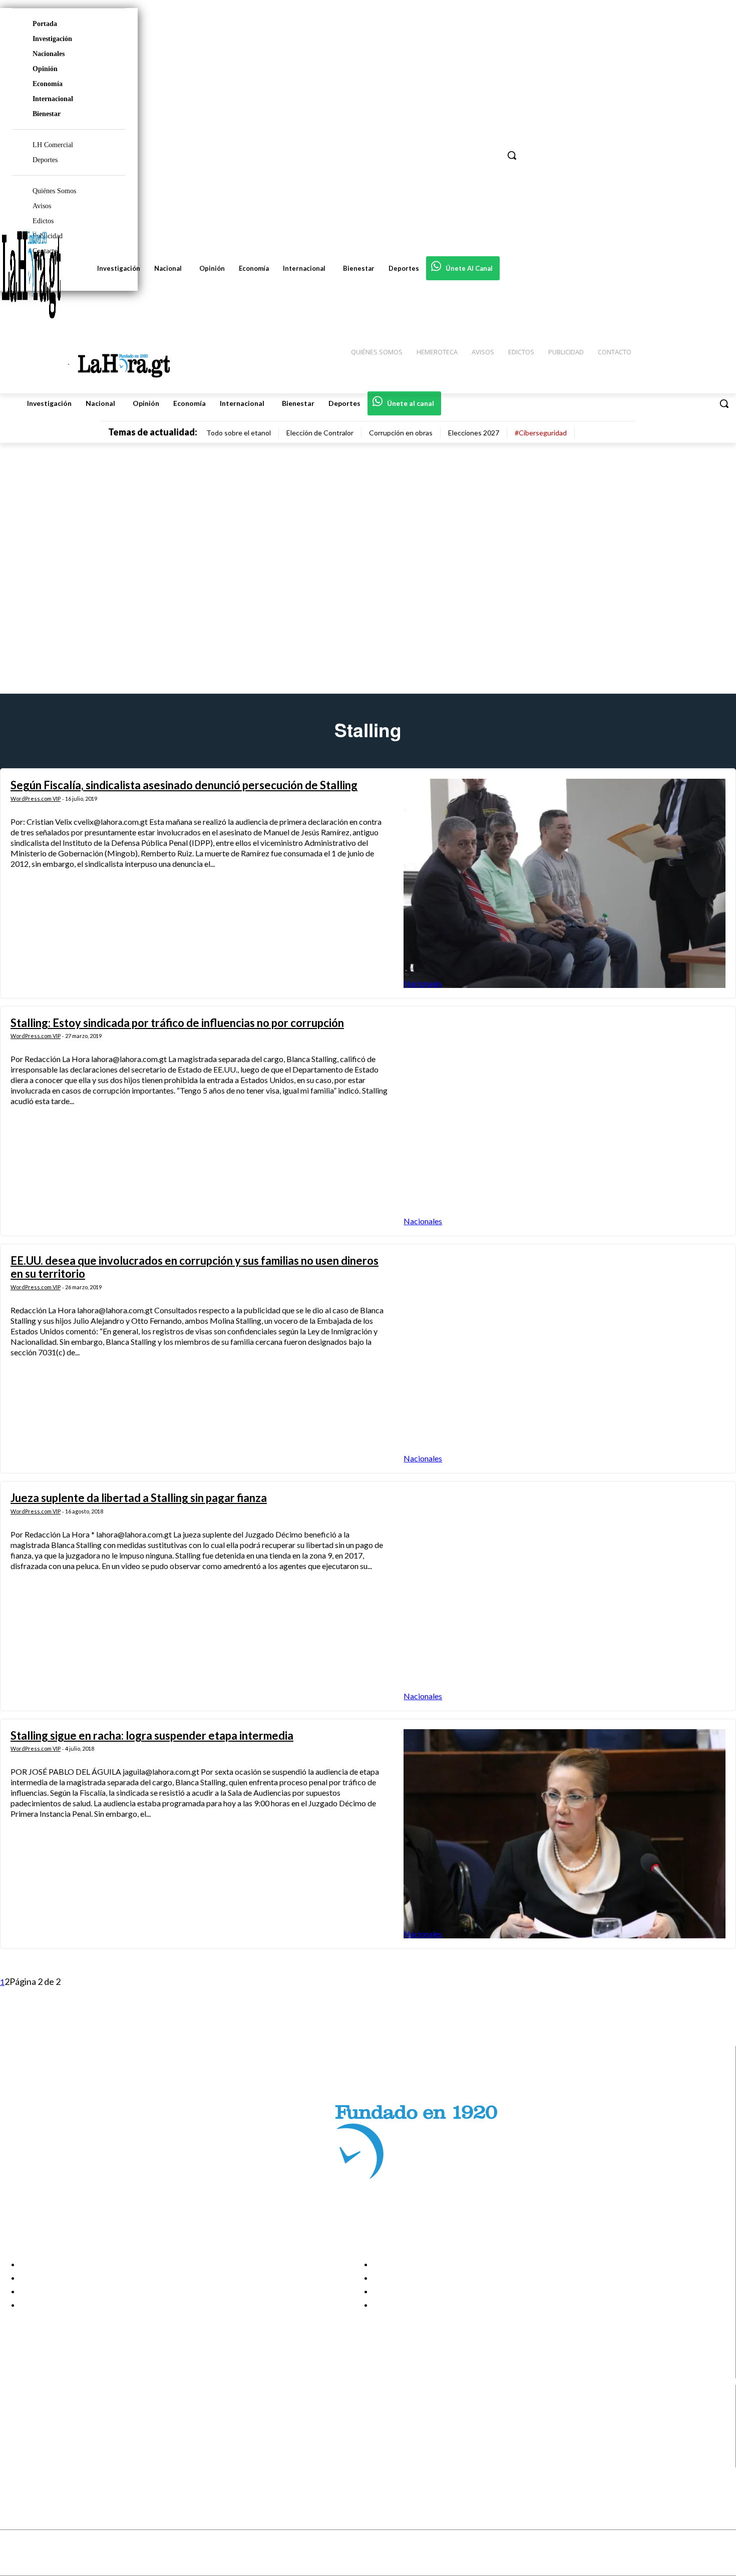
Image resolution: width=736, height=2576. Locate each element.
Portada (45, 24)
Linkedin (44, 2435)
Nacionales (49, 54)
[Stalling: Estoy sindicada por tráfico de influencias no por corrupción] (565, 1121)
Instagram (48, 2423)
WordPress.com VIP (36, 799)
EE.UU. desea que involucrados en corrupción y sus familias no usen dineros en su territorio (195, 1267)
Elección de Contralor (320, 433)
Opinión (45, 69)
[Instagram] (16, 2423)
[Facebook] (16, 2411)
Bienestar (47, 114)
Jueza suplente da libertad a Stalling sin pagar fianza (139, 1498)
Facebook (47, 2410)
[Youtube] (16, 2461)
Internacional (53, 99)
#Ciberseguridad (541, 433)
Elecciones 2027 (474, 433)
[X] (16, 2448)
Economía (48, 84)
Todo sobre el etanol (239, 433)
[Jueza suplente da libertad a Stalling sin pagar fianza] (565, 1596)
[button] (724, 403)
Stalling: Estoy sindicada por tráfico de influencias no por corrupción (177, 1023)
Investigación (52, 39)
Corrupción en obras (401, 433)
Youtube (44, 2461)
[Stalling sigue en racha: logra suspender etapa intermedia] (565, 1834)
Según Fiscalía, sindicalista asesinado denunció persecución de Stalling (184, 785)
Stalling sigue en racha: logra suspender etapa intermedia (152, 1735)
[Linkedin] (16, 2436)
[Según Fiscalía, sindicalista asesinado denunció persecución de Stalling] (565, 883)
